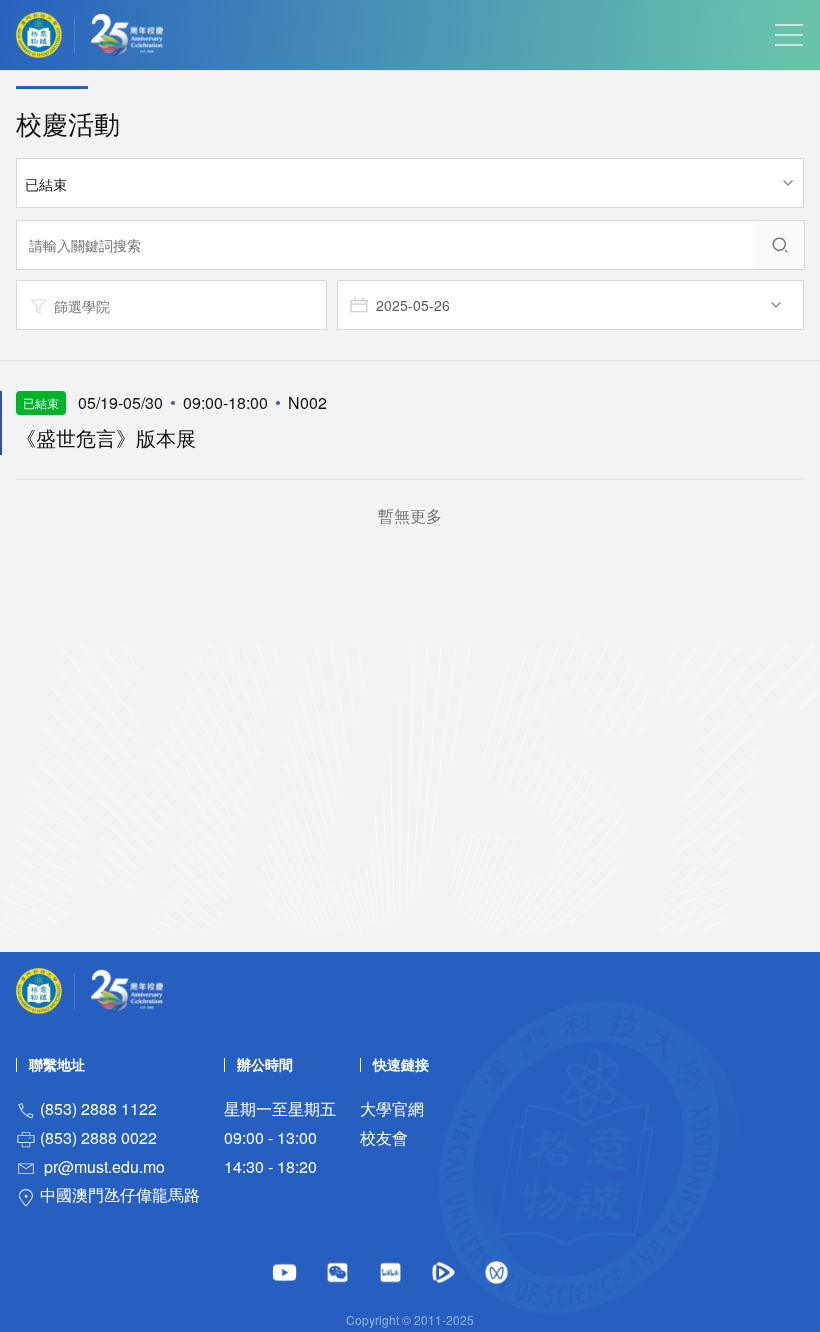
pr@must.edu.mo (104, 1166)
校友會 (384, 1137)
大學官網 (392, 1108)
